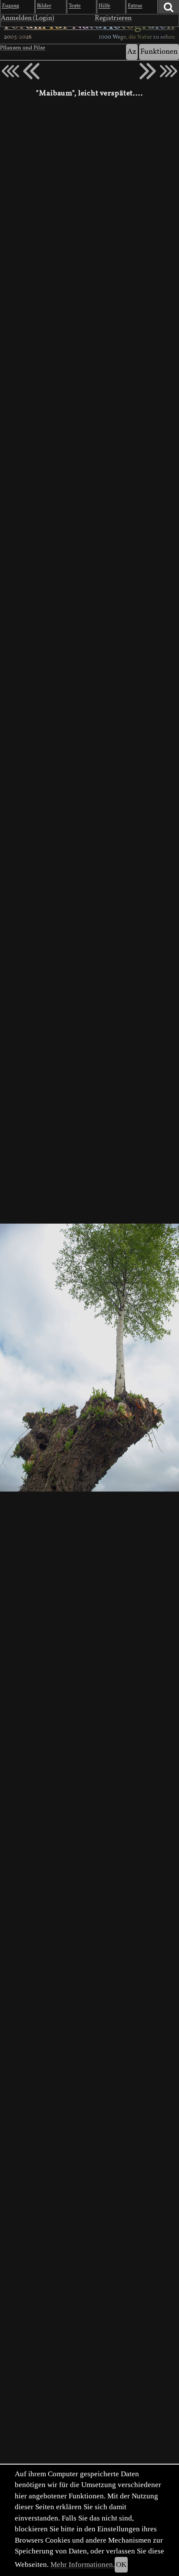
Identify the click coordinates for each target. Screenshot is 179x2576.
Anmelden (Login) (28, 18)
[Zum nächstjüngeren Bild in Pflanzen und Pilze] (31, 71)
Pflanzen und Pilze (23, 48)
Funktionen (159, 52)
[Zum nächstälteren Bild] (169, 71)
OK (121, 2565)
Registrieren (113, 18)
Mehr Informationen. (83, 2565)
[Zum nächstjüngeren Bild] (10, 71)
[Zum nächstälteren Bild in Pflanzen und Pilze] (148, 71)
